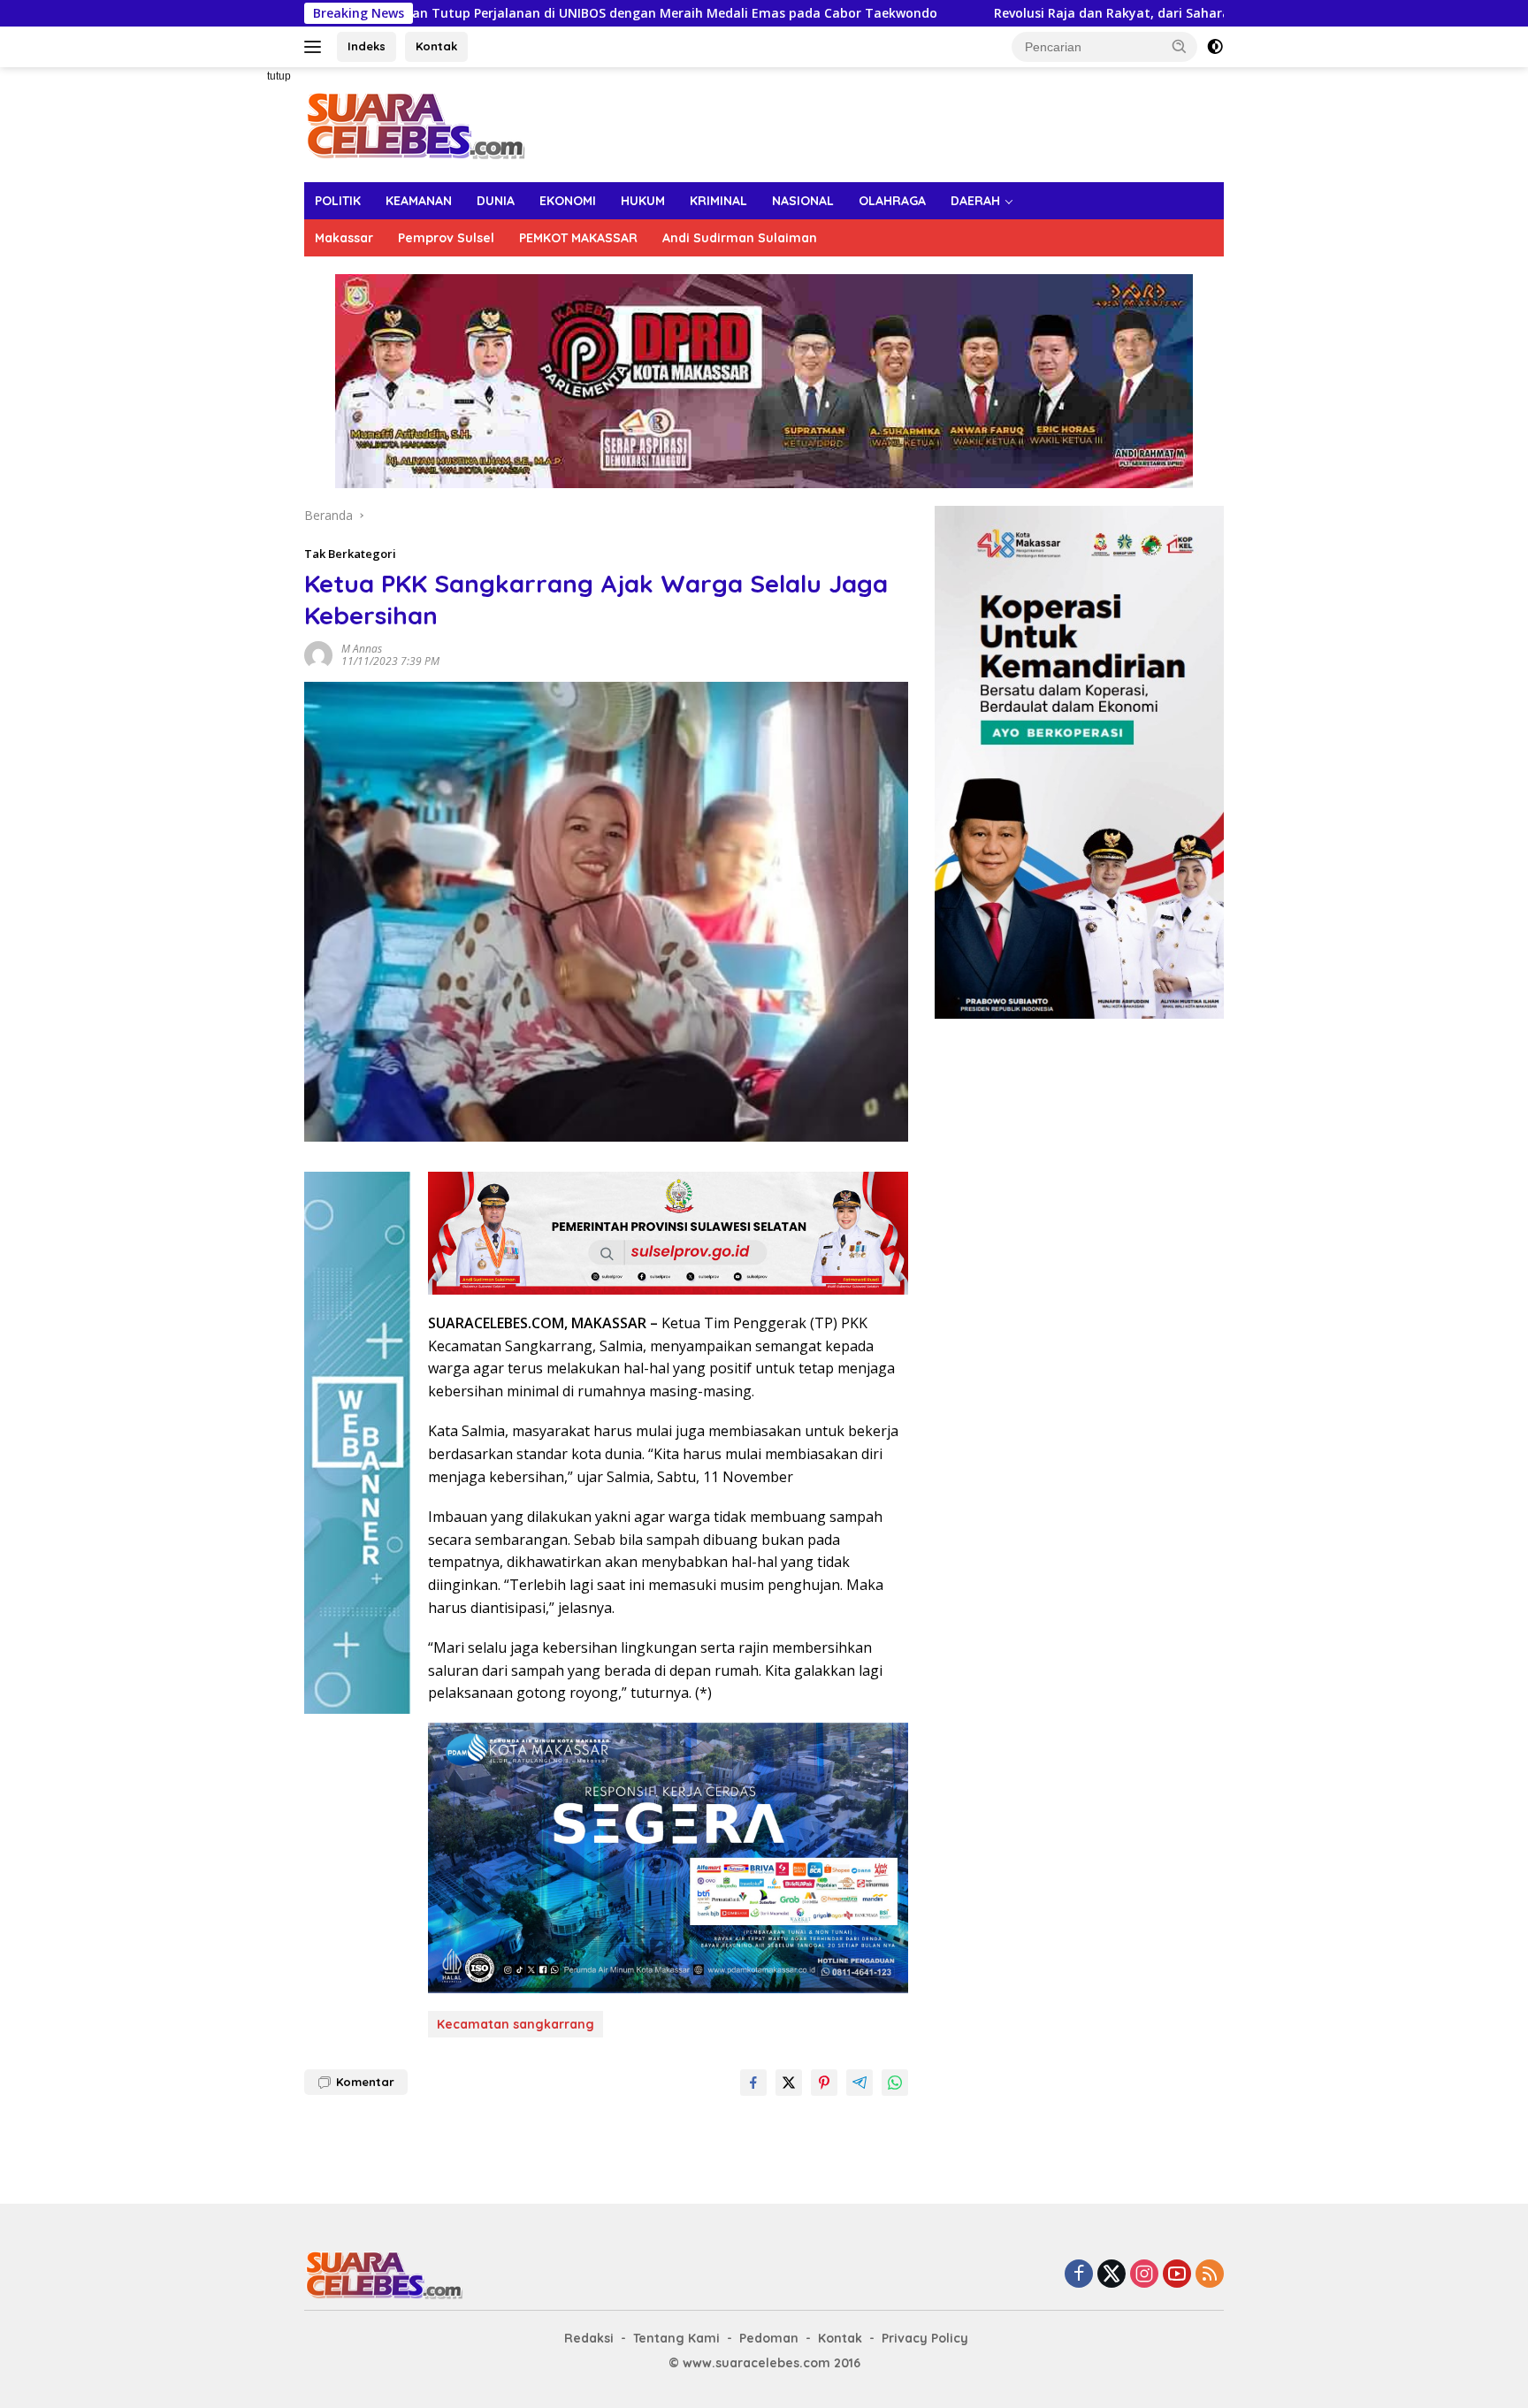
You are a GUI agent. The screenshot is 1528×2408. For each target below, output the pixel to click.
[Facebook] (1079, 2275)
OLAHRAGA (892, 201)
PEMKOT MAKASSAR (578, 238)
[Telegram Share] (859, 2083)
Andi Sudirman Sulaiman (740, 238)
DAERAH (975, 201)
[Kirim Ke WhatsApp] (895, 2083)
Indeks (367, 46)
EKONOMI (568, 201)
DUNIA (496, 201)
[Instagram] (1144, 2275)
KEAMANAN (419, 201)
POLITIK (338, 201)
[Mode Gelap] (1215, 47)
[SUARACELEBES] (415, 123)
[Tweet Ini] (789, 2083)
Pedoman (769, 2338)
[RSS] (1210, 2275)
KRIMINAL (718, 201)
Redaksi (589, 2338)
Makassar (344, 238)
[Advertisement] (242, 333)
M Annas (362, 649)
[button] (1180, 46)
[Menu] (316, 47)
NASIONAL (803, 201)
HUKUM (643, 201)
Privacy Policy (925, 2338)
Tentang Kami (676, 2338)
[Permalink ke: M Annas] (318, 653)
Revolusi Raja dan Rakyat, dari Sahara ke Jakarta (917, 13)
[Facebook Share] (753, 2083)
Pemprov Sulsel (446, 238)
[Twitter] (1112, 2275)
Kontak (436, 46)
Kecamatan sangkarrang (516, 2024)
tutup (279, 76)
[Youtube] (1177, 2275)
